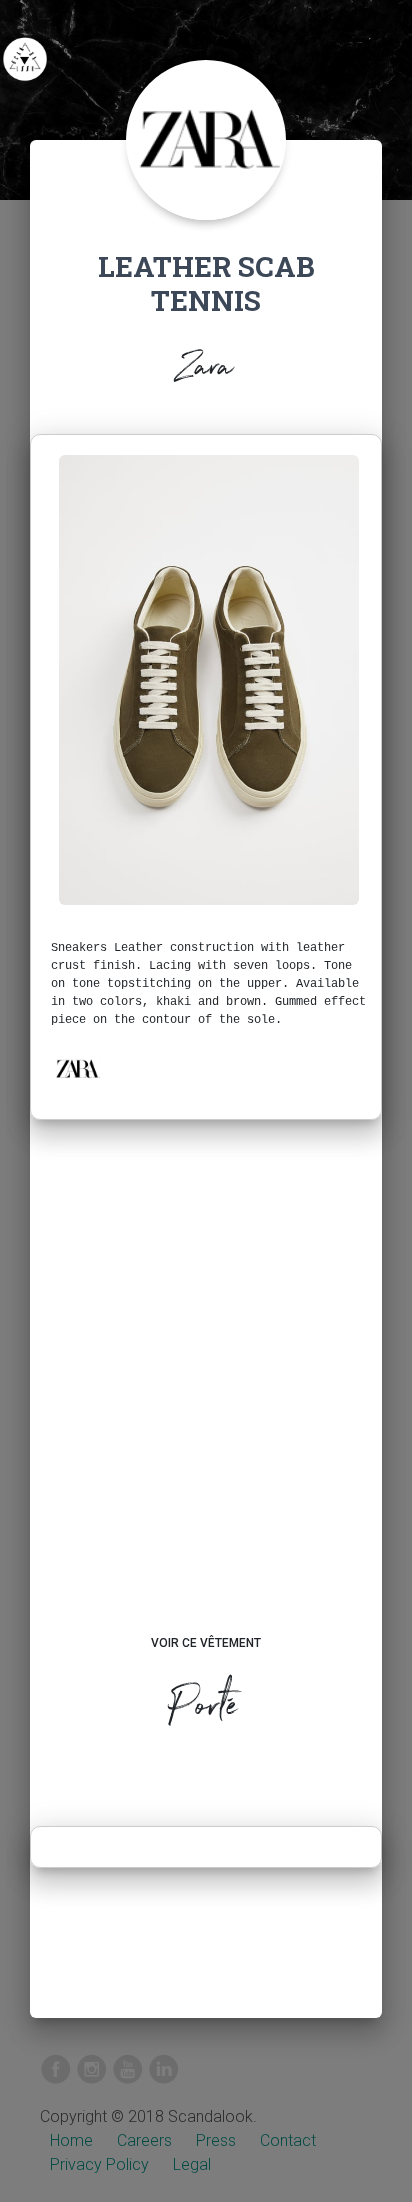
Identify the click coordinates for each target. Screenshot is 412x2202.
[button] (77, 1069)
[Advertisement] (206, 1396)
